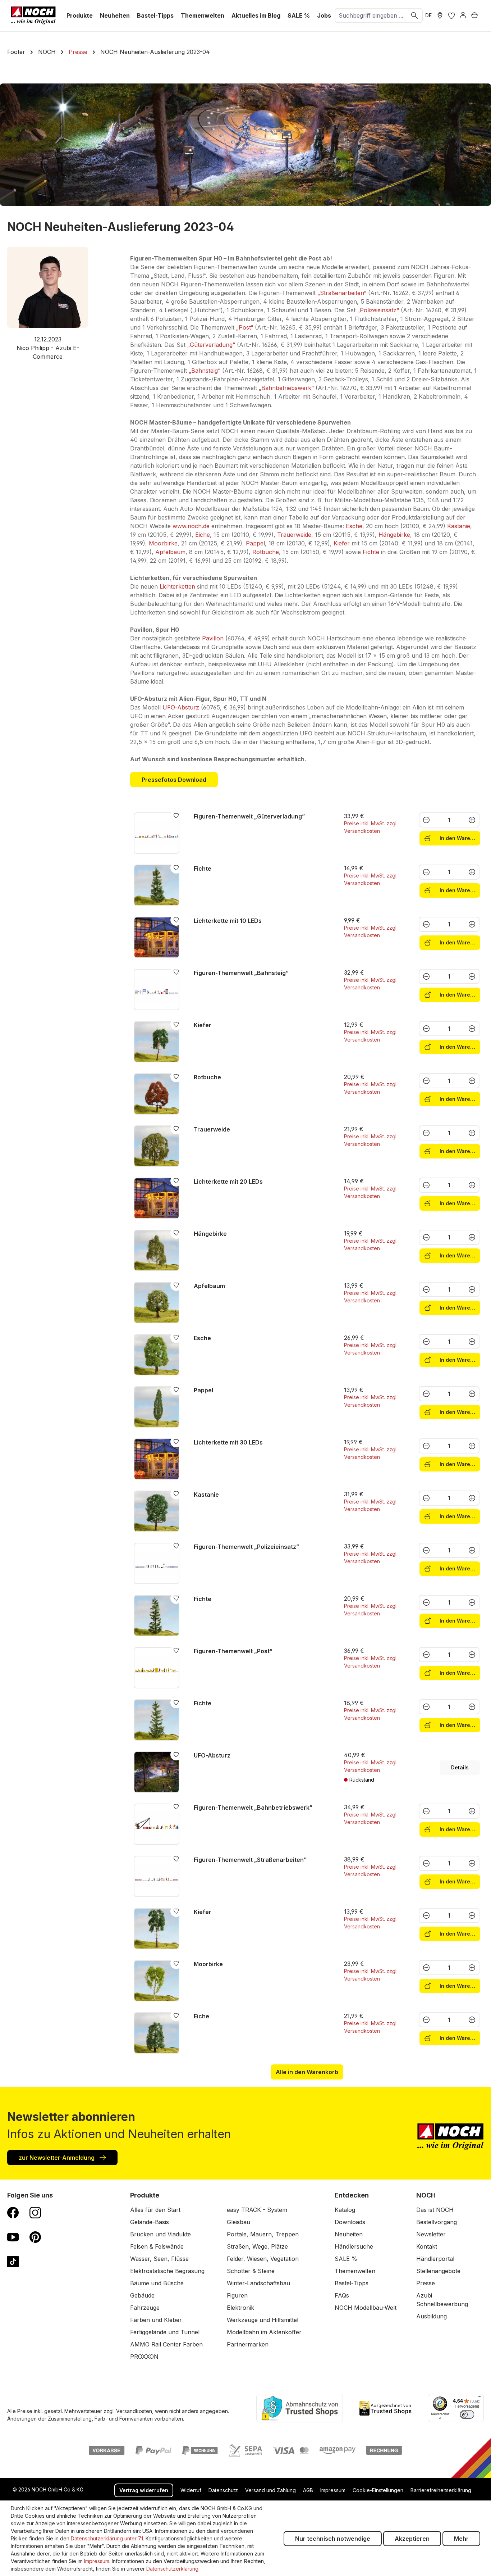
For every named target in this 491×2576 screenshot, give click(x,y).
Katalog (345, 2210)
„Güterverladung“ (211, 345)
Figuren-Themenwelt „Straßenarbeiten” (250, 1860)
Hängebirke (394, 535)
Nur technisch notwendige (333, 2539)
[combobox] (371, 15)
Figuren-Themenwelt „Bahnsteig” (241, 973)
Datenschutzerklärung (172, 2569)
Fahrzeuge (145, 2308)
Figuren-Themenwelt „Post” (233, 1651)
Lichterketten (178, 586)
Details (460, 1767)
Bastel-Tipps (352, 2283)
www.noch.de (191, 526)
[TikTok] (13, 2261)
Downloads (350, 2222)
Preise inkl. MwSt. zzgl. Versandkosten (371, 827)
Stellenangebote (438, 2271)
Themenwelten (355, 2271)
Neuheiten (349, 2234)
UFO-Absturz (181, 707)
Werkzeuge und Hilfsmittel (263, 2320)
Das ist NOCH (435, 2210)
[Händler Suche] (440, 15)
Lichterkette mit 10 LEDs (228, 921)
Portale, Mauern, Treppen (263, 2234)
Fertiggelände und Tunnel (165, 2332)
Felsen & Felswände (157, 2246)
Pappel (255, 543)
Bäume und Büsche (157, 2283)
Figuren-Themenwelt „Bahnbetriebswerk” (253, 1808)
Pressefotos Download (174, 780)
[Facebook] (13, 2212)
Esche (354, 526)
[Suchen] (415, 15)
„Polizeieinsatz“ (378, 310)
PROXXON (144, 2357)
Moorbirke (163, 543)
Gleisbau (238, 2222)
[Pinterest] (35, 2237)
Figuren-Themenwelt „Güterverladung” (249, 816)
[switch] (467, 2414)
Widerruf (191, 2490)
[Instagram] (35, 2212)
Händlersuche (354, 2246)
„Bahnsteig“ (205, 371)
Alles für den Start (155, 2210)
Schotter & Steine (251, 2271)
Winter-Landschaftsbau (258, 2283)
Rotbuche (266, 552)
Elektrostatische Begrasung (167, 2271)
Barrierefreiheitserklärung (441, 2490)
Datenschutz (223, 2490)
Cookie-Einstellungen (378, 2490)
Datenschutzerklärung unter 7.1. (107, 2538)
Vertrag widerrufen (144, 2490)
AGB (308, 2490)
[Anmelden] (463, 15)
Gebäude (142, 2295)
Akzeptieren (412, 2539)
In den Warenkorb (459, 838)
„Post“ (245, 327)
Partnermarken (248, 2344)
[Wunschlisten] (451, 15)
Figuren (237, 2295)
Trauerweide (294, 535)
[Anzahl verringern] (426, 820)
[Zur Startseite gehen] (33, 15)
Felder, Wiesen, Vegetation (263, 2259)
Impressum (333, 2490)
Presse (426, 2283)
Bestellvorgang (437, 2222)
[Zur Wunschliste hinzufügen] (176, 815)
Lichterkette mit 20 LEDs (228, 1182)
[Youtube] (13, 2237)
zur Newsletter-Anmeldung (57, 2158)
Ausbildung (432, 2316)
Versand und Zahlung (270, 2490)
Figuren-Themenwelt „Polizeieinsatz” (246, 1547)
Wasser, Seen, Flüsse (159, 2259)
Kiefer (342, 543)
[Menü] (479, 2398)
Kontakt (427, 2246)
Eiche (203, 535)
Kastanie (459, 526)
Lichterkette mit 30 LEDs (228, 1442)
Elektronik (240, 2308)
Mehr (461, 2539)
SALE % (346, 2259)
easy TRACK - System (257, 2210)
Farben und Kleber (156, 2320)
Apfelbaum (170, 552)
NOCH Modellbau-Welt (366, 2308)
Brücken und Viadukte (160, 2234)
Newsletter (431, 2234)
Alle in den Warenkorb (307, 2072)
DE (428, 15)
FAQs (342, 2295)
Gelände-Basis (150, 2222)
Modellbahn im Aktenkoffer (264, 2332)
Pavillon (213, 638)
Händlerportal (435, 2259)
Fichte (371, 552)
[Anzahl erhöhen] (472, 820)
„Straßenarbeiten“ (342, 293)
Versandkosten (134, 2411)
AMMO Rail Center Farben (166, 2344)
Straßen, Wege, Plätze (257, 2246)
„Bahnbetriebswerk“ (286, 388)
